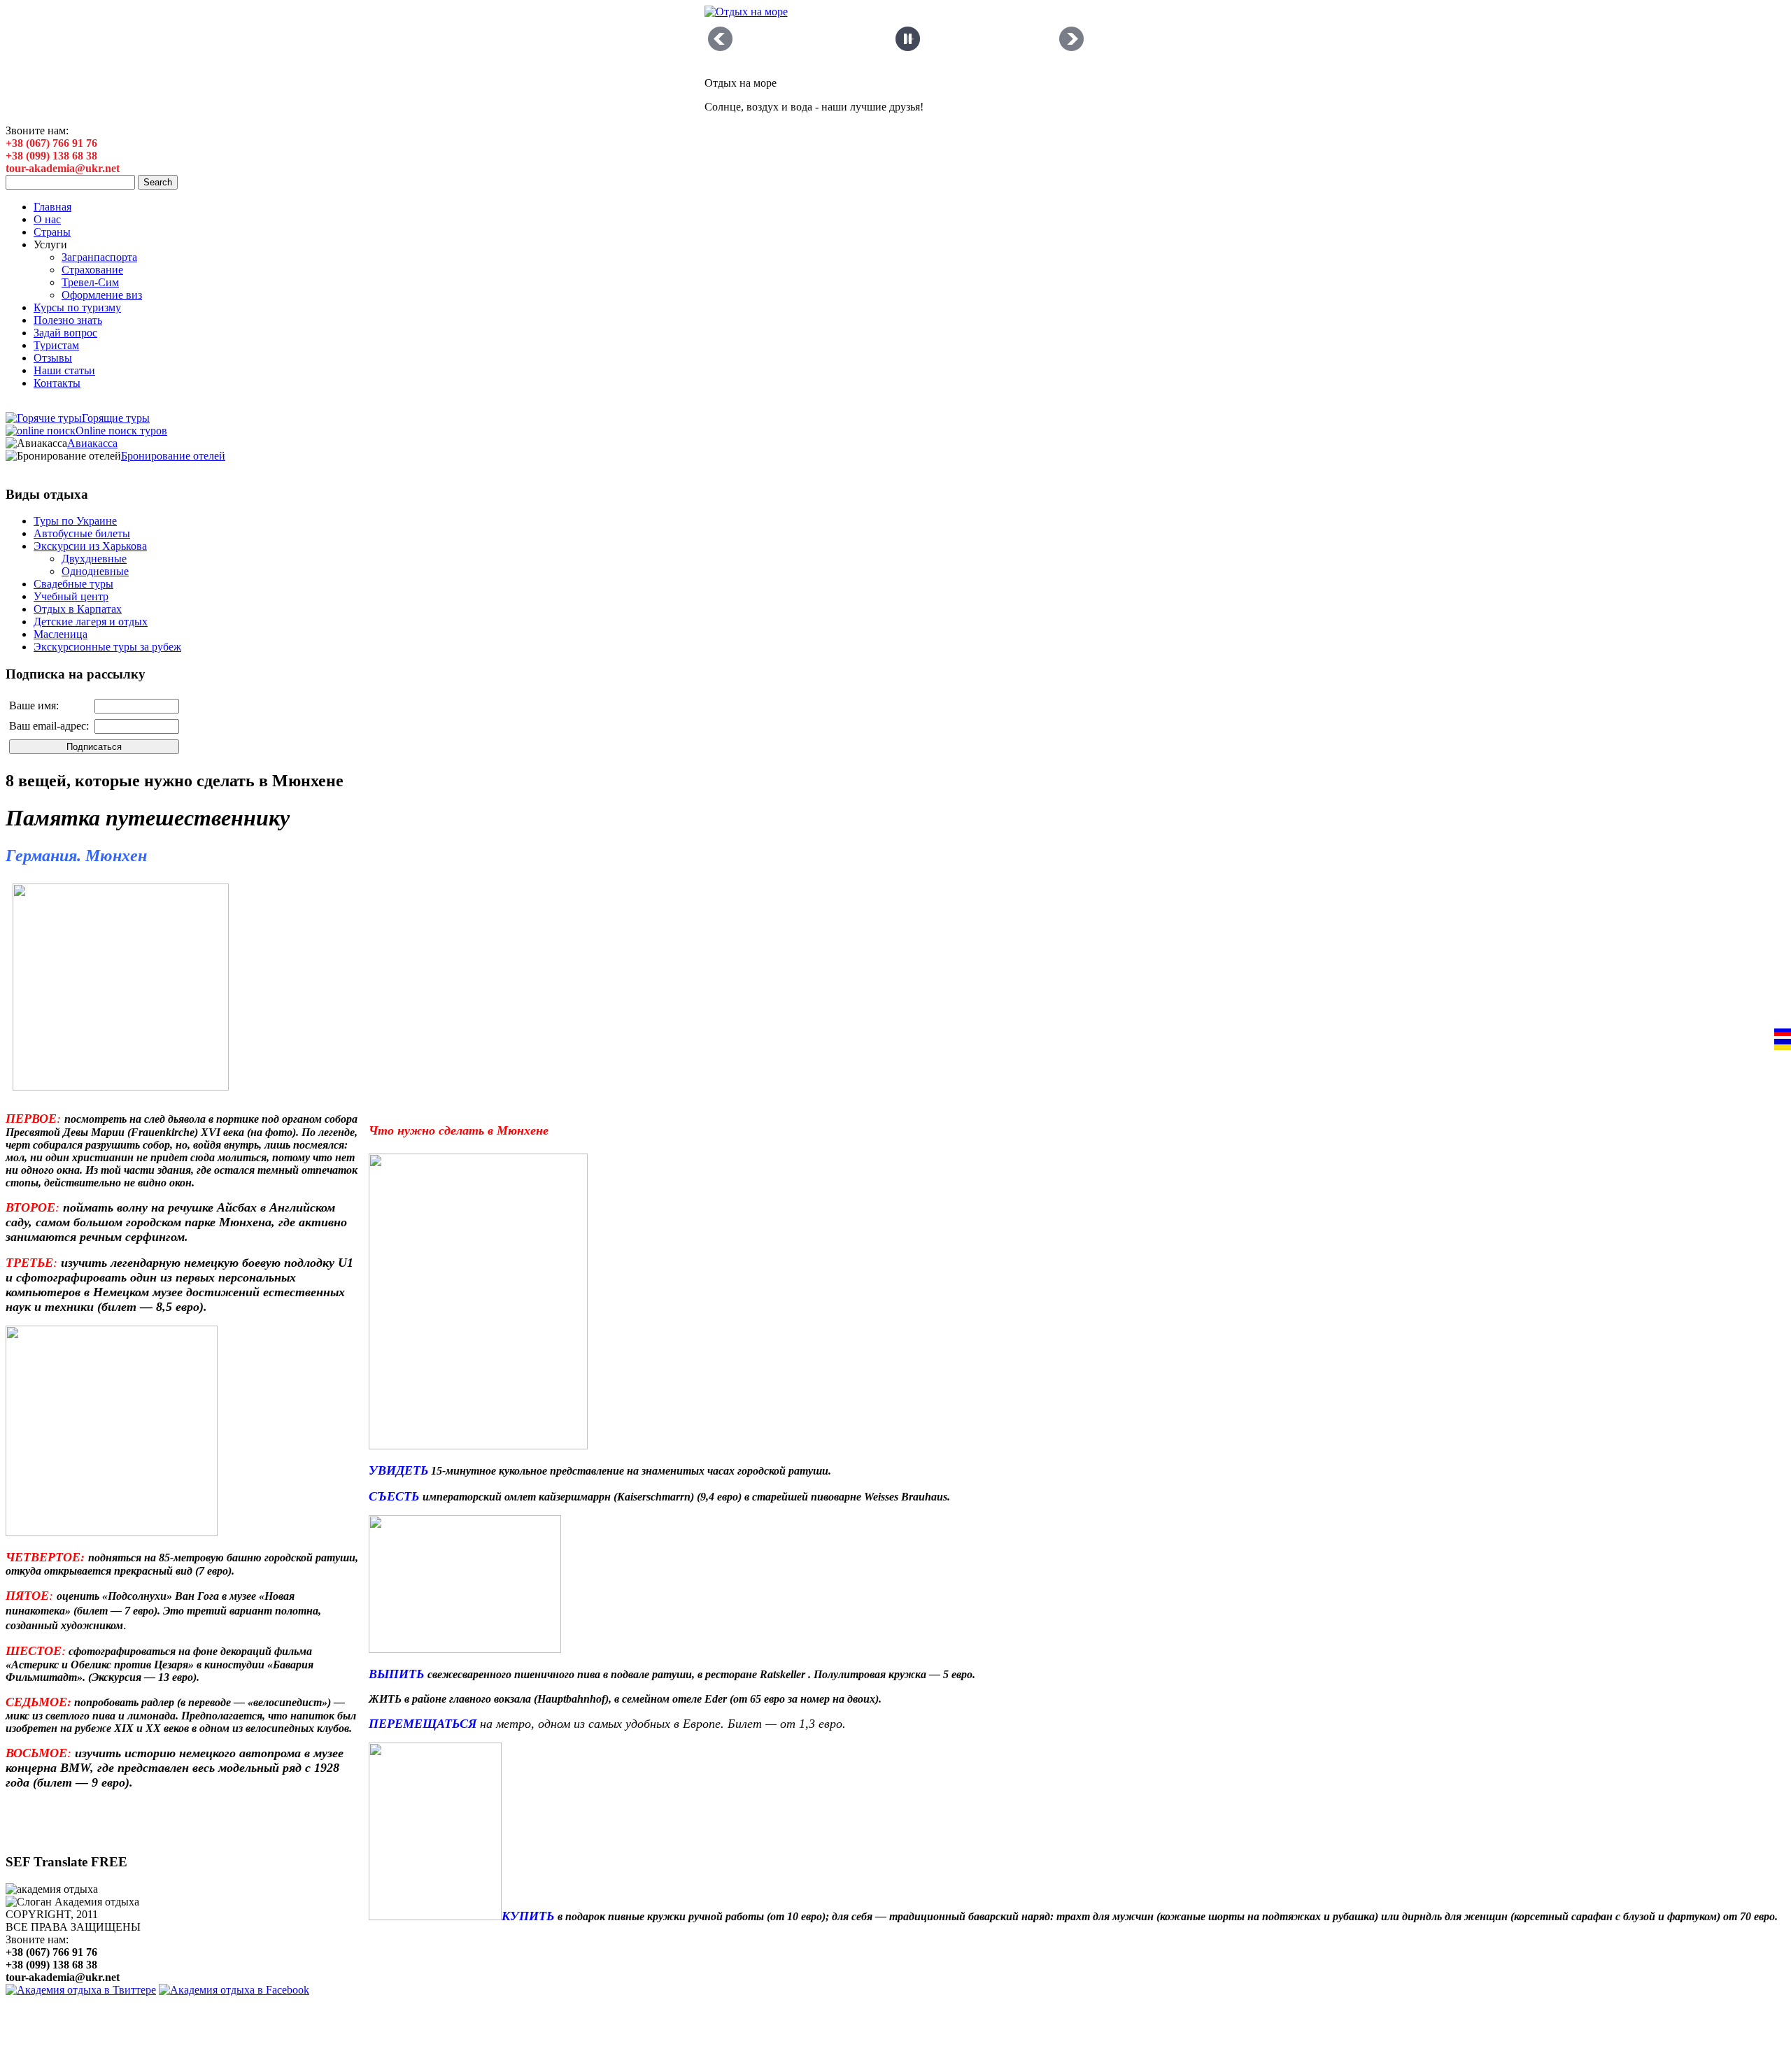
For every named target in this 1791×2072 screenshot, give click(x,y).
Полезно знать (68, 320)
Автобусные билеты (82, 533)
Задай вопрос (65, 333)
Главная (52, 207)
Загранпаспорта (99, 257)
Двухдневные (94, 559)
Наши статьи (64, 370)
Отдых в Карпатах (78, 609)
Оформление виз (102, 295)
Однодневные (95, 571)
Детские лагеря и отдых (91, 622)
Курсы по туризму (77, 307)
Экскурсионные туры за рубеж (107, 647)
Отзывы (53, 358)
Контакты (57, 383)
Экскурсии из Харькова (90, 546)
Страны (52, 232)
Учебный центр (71, 596)
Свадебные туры (73, 584)
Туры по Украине (75, 521)
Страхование (92, 270)
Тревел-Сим (90, 282)
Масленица (61, 634)
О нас (47, 219)
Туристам (56, 345)
